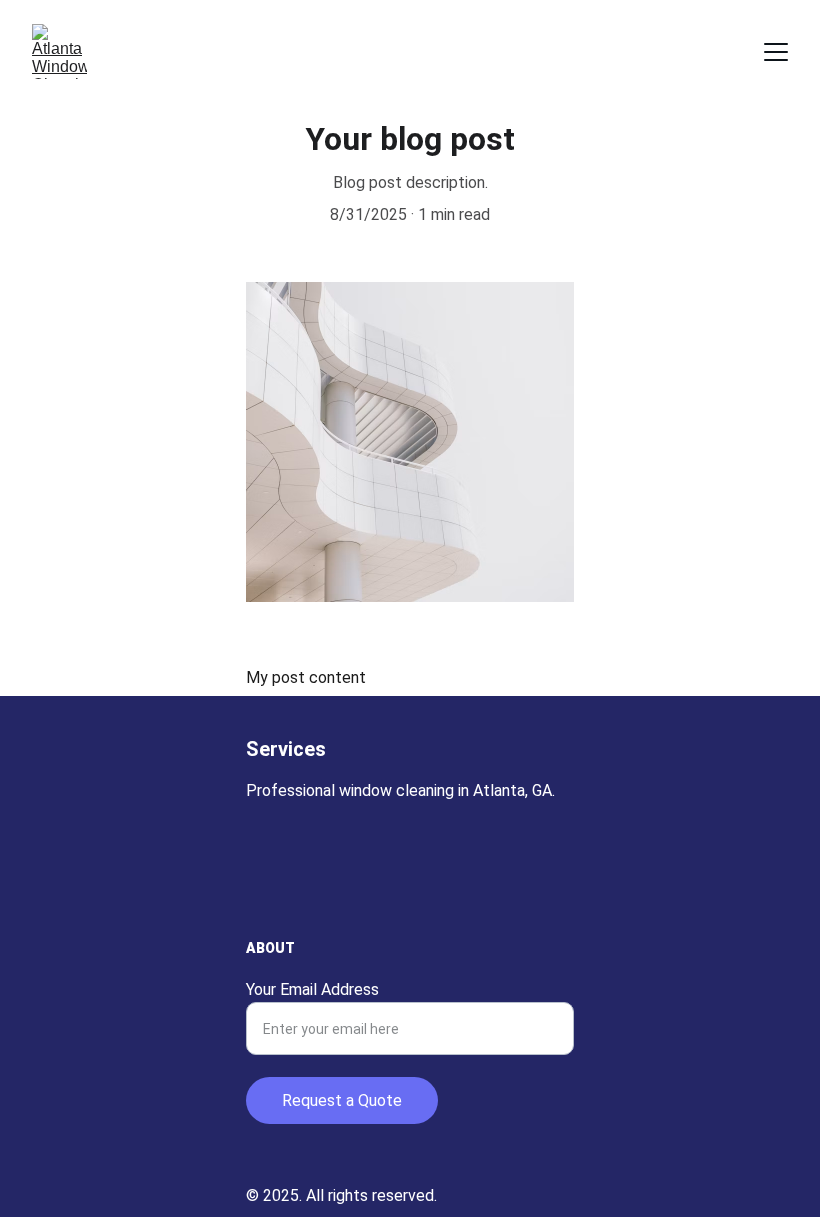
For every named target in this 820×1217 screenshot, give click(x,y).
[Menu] (776, 52)
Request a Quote (342, 1100)
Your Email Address (312, 989)
